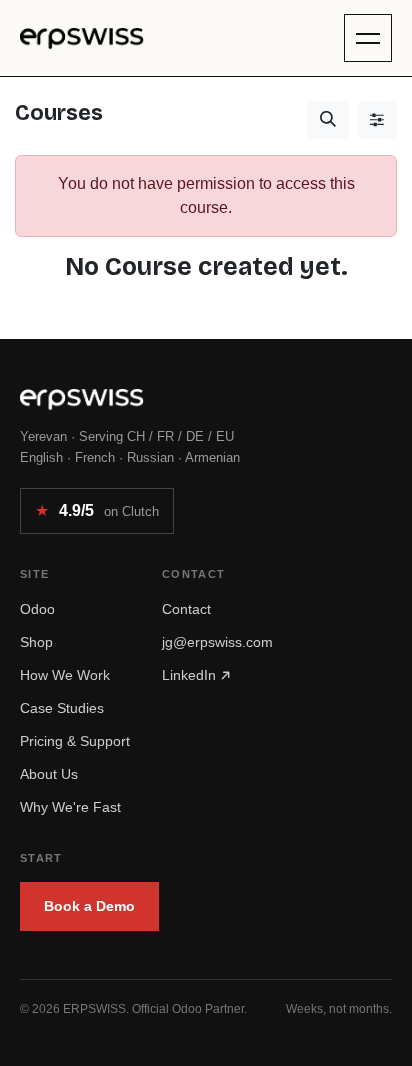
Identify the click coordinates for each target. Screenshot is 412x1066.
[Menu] (368, 38)
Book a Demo (89, 906)
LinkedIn (191, 675)
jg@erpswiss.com (217, 642)
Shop (36, 642)
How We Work (65, 675)
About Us (49, 774)
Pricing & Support (75, 741)
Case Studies (62, 708)
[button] (328, 120)
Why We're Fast (70, 807)
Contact (186, 609)
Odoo (37, 609)
